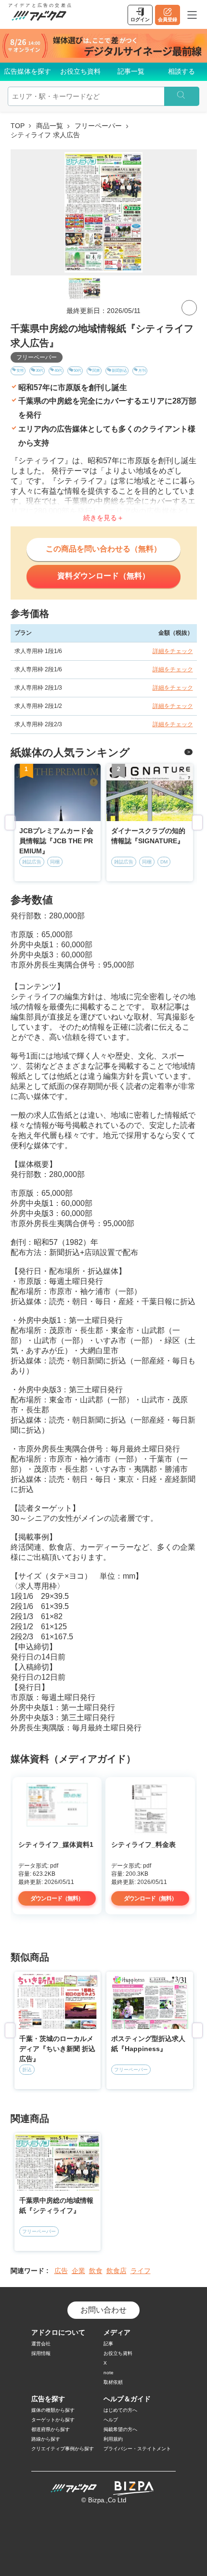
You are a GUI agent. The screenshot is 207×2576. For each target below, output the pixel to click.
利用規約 (113, 2439)
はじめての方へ (120, 2410)
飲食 (96, 2271)
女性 (20, 371)
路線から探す (46, 2439)
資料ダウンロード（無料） (103, 576)
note (109, 2373)
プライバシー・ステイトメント (137, 2449)
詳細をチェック (173, 651)
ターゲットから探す (53, 2420)
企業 (78, 2271)
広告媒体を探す (27, 71)
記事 (108, 2344)
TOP (18, 126)
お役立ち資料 (80, 71)
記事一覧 (131, 71)
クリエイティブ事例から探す (63, 2449)
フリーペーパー (98, 126)
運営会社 (41, 2344)
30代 (39, 371)
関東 (96, 371)
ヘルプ (111, 2420)
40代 (58, 371)
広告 (61, 2271)
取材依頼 (113, 2382)
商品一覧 (50, 126)
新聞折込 (119, 371)
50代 (78, 371)
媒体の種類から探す (53, 2410)
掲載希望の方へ (120, 2429)
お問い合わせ (103, 2310)
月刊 (142, 371)
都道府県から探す (51, 2429)
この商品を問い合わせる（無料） (103, 549)
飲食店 (116, 2271)
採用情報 (41, 2353)
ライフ (141, 2271)
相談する (181, 71)
